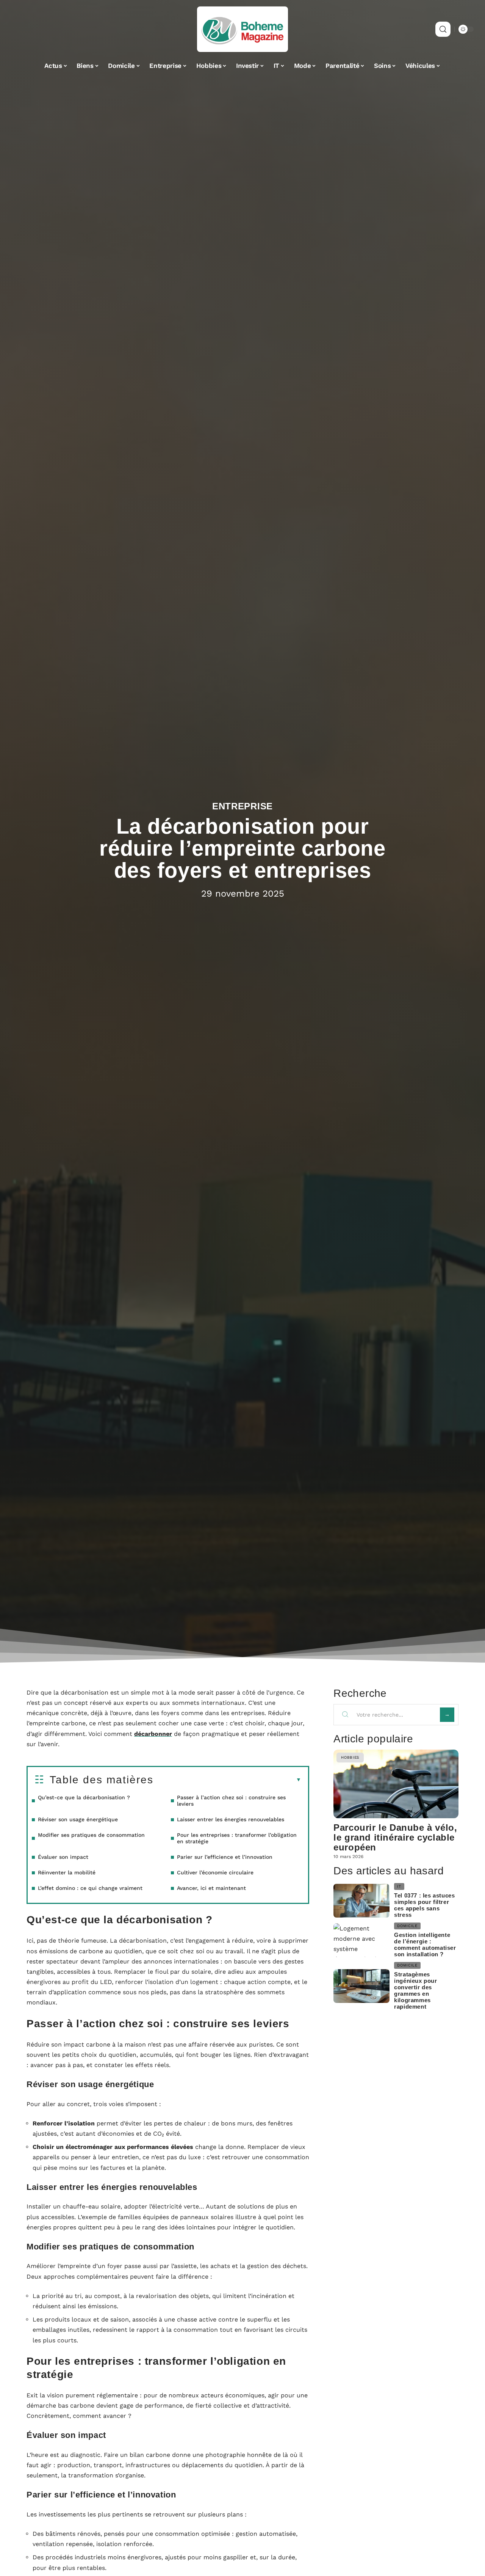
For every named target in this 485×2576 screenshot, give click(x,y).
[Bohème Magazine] (242, 29)
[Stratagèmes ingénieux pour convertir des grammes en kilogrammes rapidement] (361, 1986)
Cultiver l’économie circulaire (215, 1872)
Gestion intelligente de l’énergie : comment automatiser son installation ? (425, 1945)
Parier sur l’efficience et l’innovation (225, 1857)
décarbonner (153, 1734)
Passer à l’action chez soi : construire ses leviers (231, 1801)
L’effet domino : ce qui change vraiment (90, 1888)
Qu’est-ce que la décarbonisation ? (84, 1797)
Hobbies (350, 1757)
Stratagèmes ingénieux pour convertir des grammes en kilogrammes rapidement (415, 1990)
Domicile (407, 1926)
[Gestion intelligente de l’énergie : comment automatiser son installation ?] (361, 1940)
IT (399, 1886)
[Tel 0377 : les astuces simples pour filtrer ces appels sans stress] (361, 1901)
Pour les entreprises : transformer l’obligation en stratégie (237, 1838)
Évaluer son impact (63, 1857)
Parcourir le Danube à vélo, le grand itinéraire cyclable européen (395, 1837)
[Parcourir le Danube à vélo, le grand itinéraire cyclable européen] (396, 1784)
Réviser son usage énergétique (78, 1819)
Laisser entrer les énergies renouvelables (231, 1819)
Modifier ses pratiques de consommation (91, 1835)
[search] (443, 29)
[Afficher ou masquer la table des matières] (227, 1780)
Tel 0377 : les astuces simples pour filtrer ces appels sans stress (424, 1905)
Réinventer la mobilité (67, 1872)
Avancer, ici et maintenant (211, 1888)
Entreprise (242, 806)
